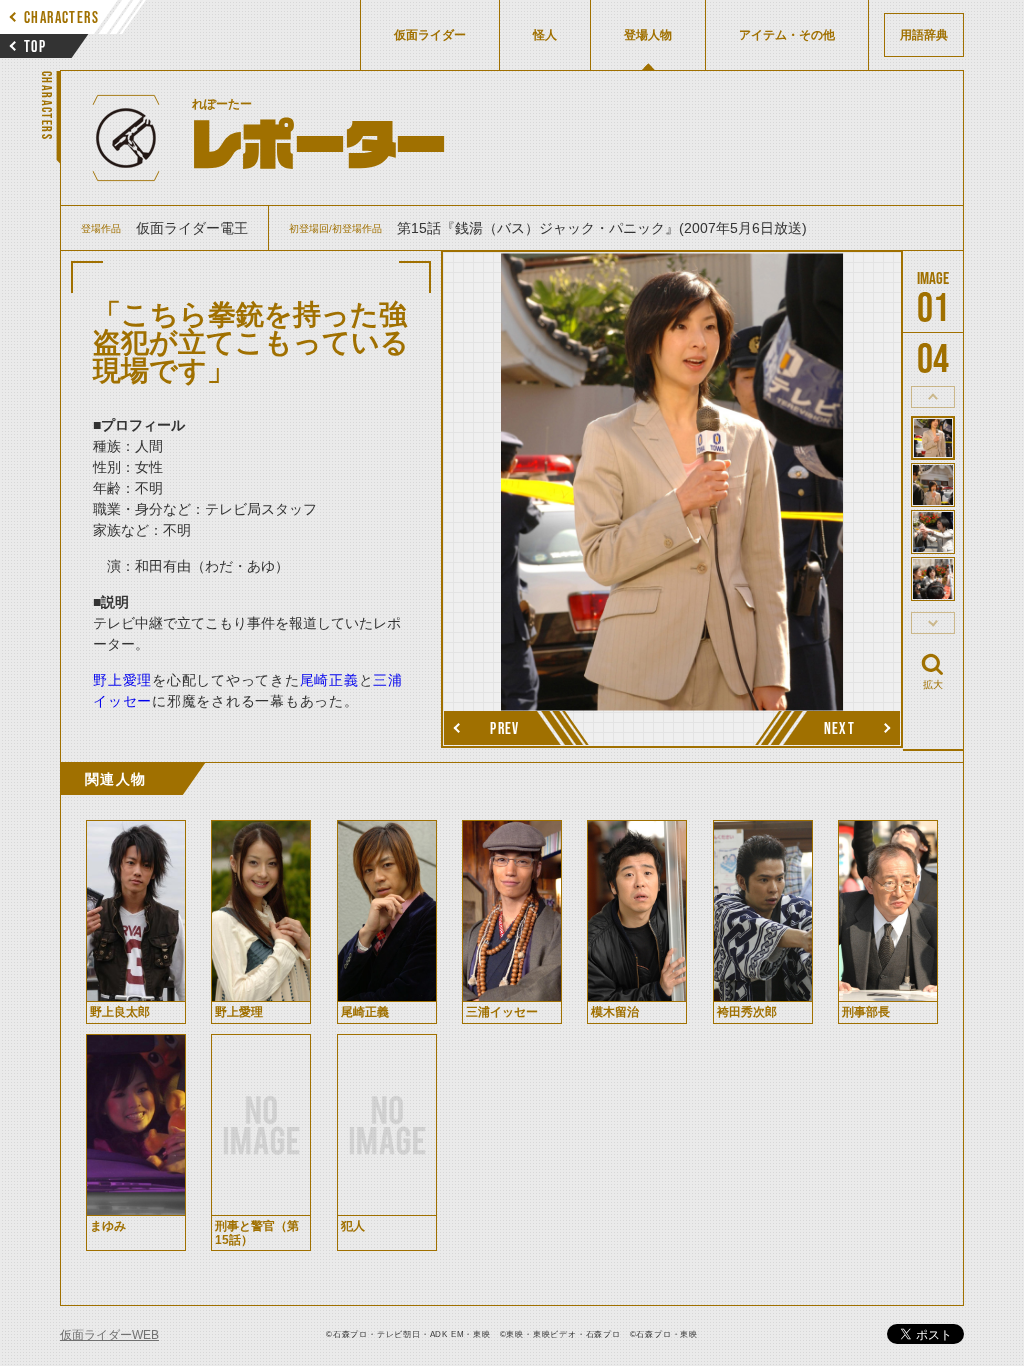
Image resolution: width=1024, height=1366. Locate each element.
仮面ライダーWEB (109, 1335)
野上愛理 (122, 680)
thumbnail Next (933, 623)
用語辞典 (924, 35)
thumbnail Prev (933, 397)
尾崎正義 (329, 680)
